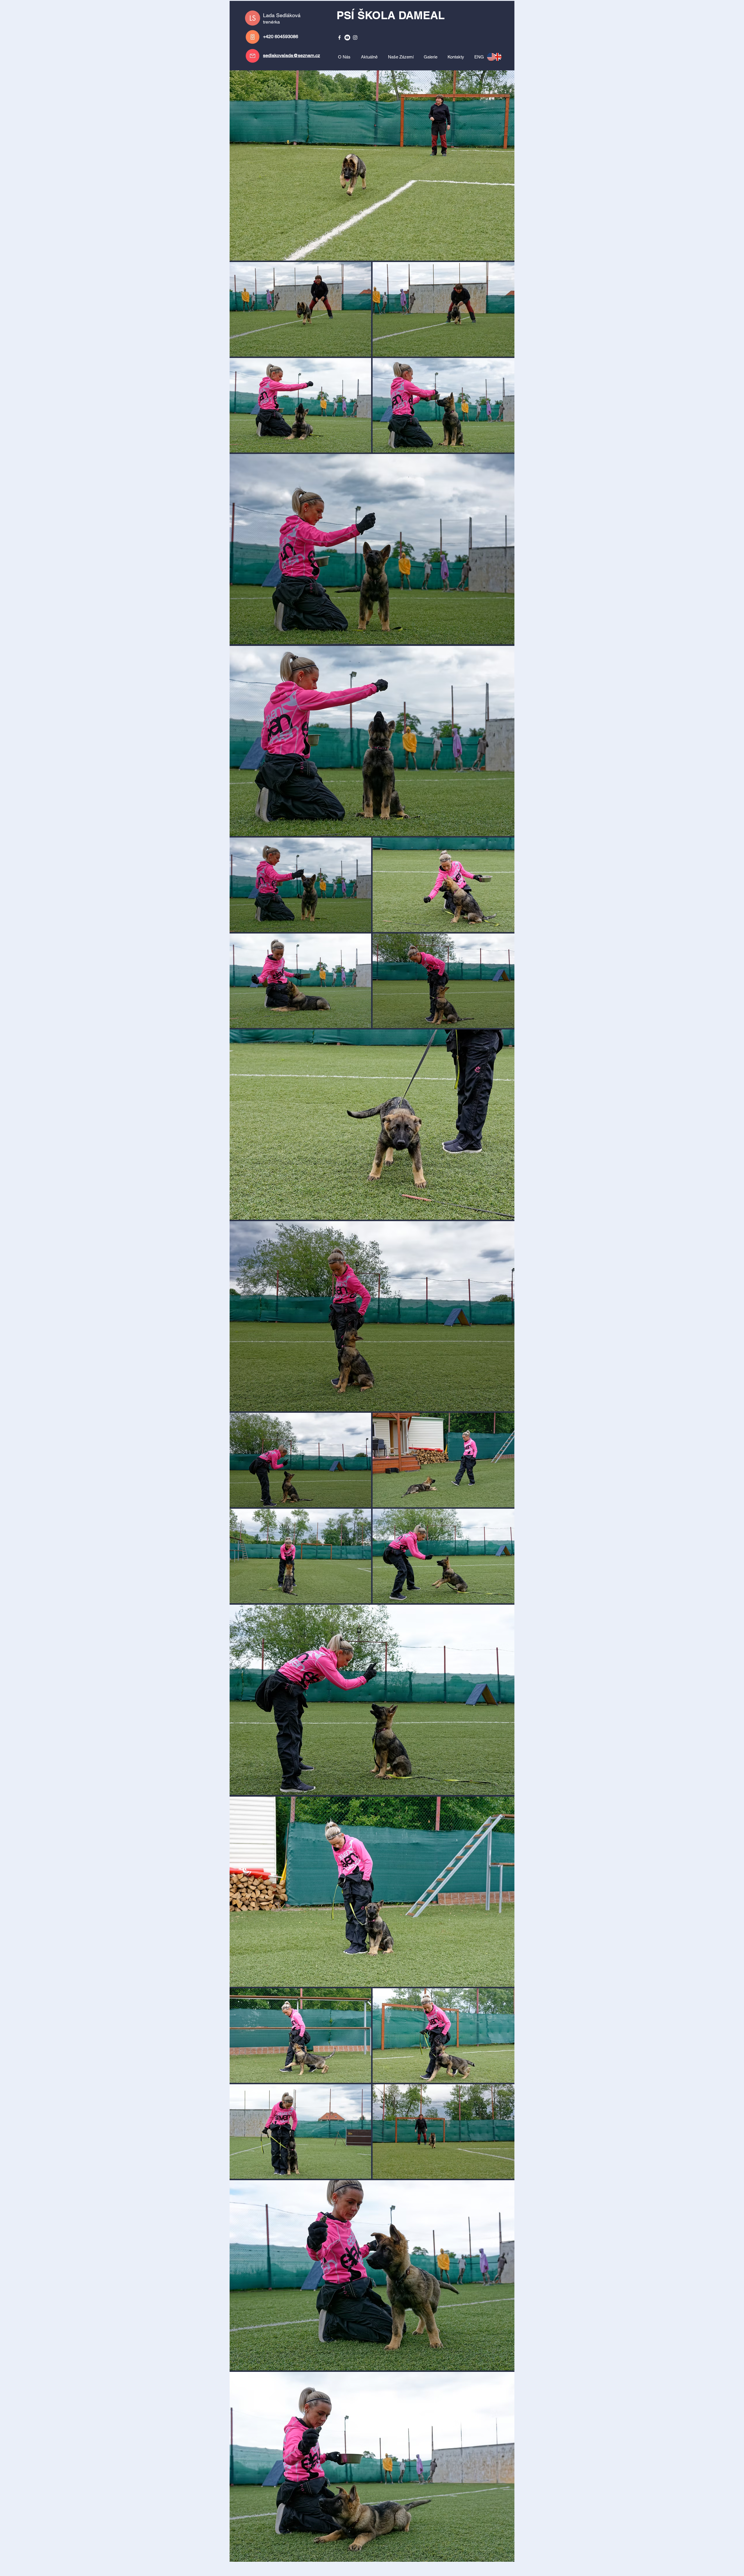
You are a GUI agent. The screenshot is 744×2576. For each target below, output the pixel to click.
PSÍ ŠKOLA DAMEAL (391, 15)
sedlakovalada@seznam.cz (291, 55)
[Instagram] (355, 38)
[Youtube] (347, 38)
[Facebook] (339, 38)
